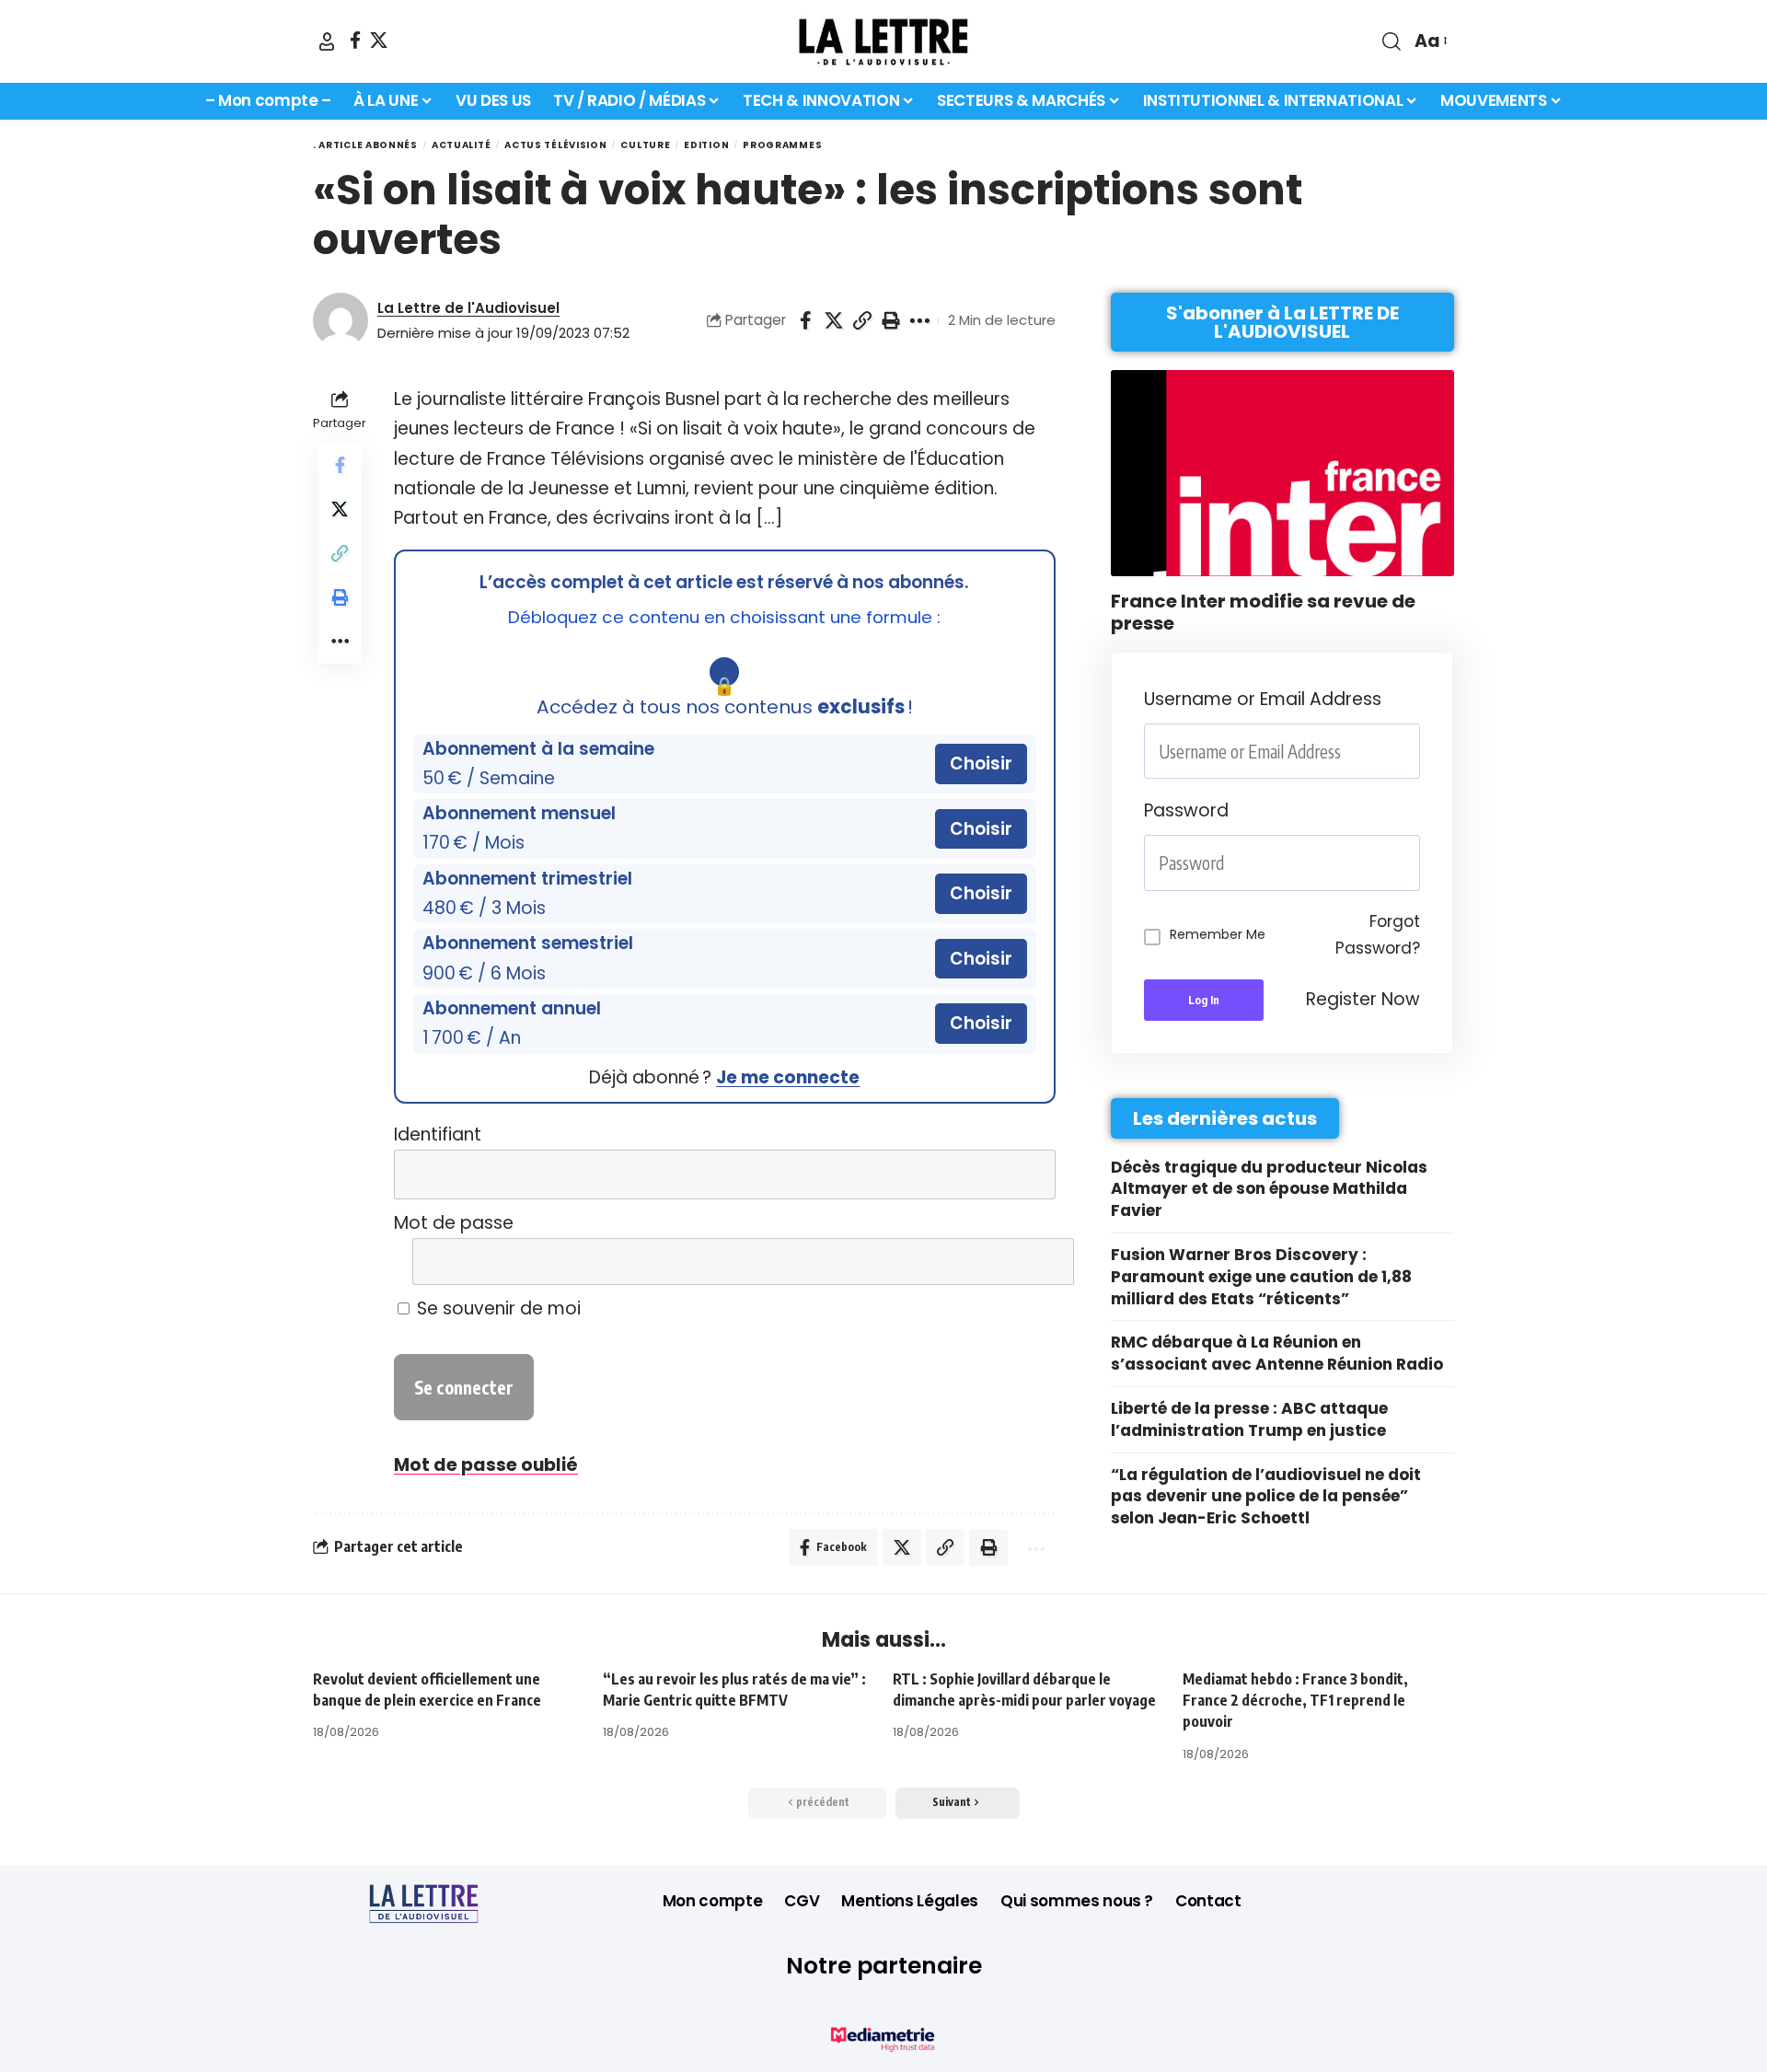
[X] (379, 40)
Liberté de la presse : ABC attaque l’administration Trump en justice (1249, 1419)
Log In (1204, 1000)
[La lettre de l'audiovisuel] (883, 41)
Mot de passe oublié (486, 1465)
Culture (645, 145)
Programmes (782, 145)
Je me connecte (788, 1077)
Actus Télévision (555, 145)
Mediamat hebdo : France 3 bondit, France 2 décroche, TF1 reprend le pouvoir (1295, 1700)
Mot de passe (454, 1223)
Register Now (1363, 999)
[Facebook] (355, 40)
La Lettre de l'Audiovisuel (468, 308)
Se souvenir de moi (497, 1308)
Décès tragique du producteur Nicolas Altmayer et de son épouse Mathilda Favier (1269, 1189)
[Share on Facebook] (805, 320)
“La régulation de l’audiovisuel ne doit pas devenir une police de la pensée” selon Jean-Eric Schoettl (1266, 1497)
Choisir (981, 764)
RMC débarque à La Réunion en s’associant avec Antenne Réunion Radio (1277, 1353)
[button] (327, 41)
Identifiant (438, 1134)
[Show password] (1415, 863)
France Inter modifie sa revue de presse (1263, 612)
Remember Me (1218, 934)
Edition (706, 145)
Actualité (461, 145)
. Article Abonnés (365, 145)
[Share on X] (834, 320)
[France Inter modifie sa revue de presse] (1282, 473)
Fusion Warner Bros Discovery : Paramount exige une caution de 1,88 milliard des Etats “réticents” (1261, 1277)
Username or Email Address (1263, 699)
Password (1186, 810)
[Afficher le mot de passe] (1028, 1262)
